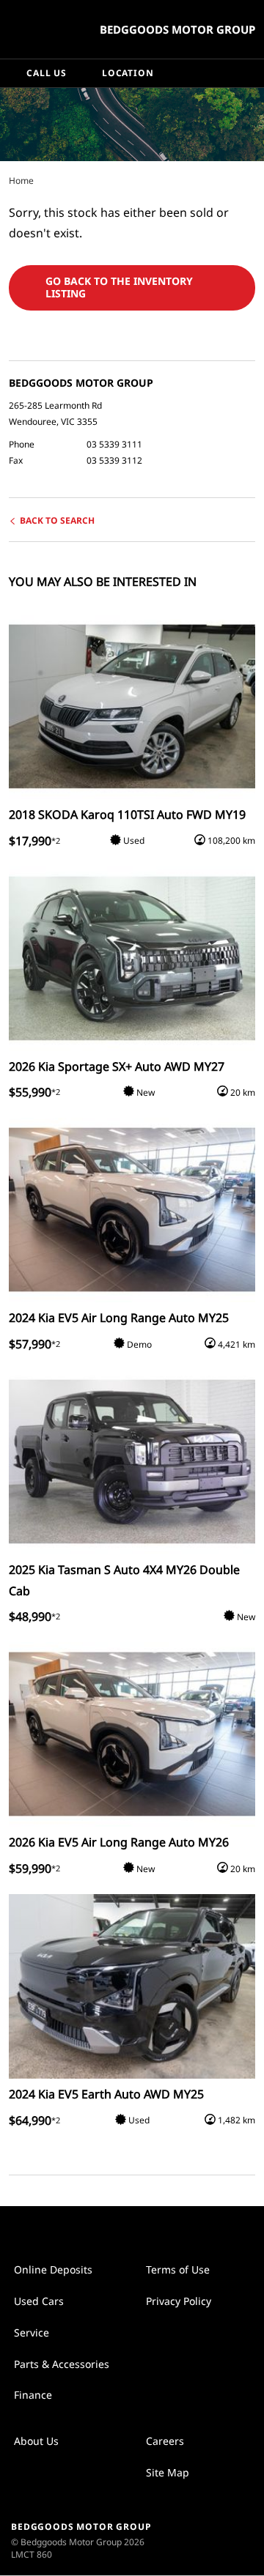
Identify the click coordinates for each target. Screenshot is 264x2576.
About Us (36, 2441)
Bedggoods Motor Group (177, 29)
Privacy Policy (179, 2301)
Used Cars (39, 2301)
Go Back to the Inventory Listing (119, 287)
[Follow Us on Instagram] (117, 2229)
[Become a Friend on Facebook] (147, 2229)
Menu (250, 73)
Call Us (47, 73)
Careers (165, 2441)
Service (32, 2332)
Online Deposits (53, 2269)
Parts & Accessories (62, 2364)
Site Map (168, 2472)
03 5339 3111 (114, 444)
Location (128, 73)
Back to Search (57, 520)
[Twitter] (21, 180)
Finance (33, 2395)
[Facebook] (6, 180)
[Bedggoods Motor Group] (47, 29)
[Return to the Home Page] (219, 2540)
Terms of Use (178, 2269)
